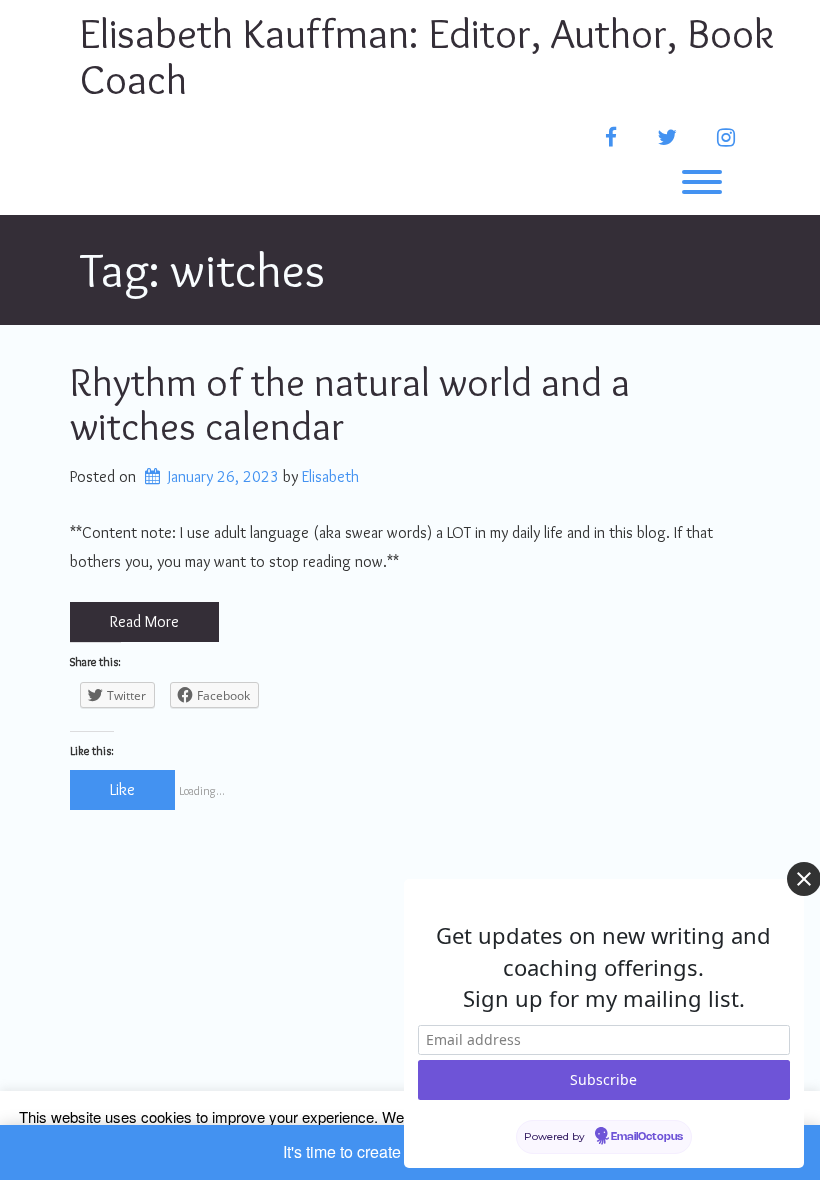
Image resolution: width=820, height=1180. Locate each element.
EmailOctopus (647, 1137)
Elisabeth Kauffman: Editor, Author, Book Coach (427, 56)
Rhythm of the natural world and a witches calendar (350, 403)
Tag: (202, 269)
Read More (144, 621)
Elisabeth (330, 476)
